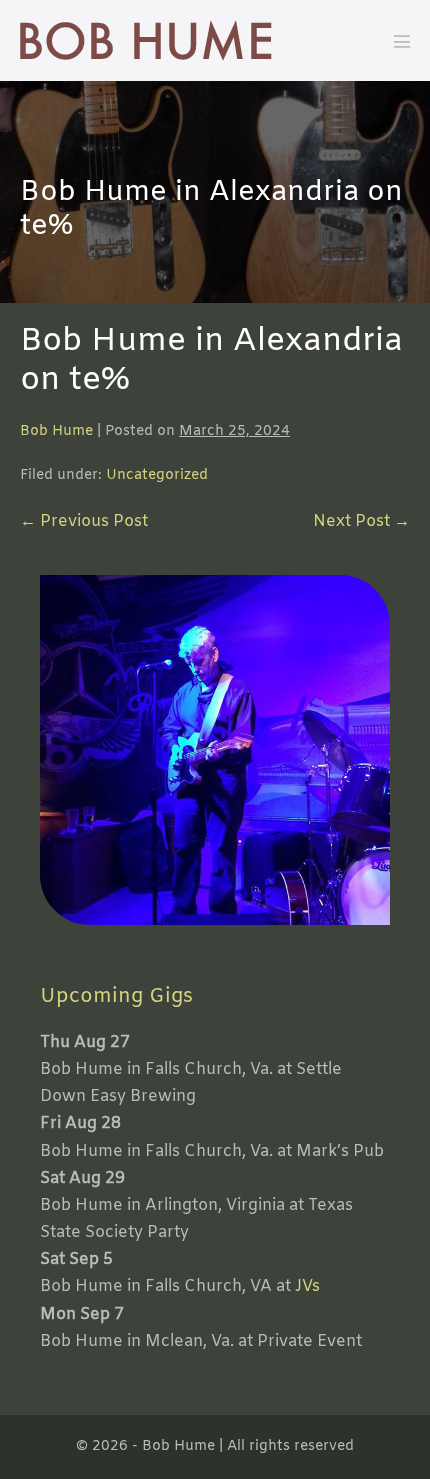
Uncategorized (157, 475)
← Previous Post (84, 521)
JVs (307, 1286)
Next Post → (361, 521)
